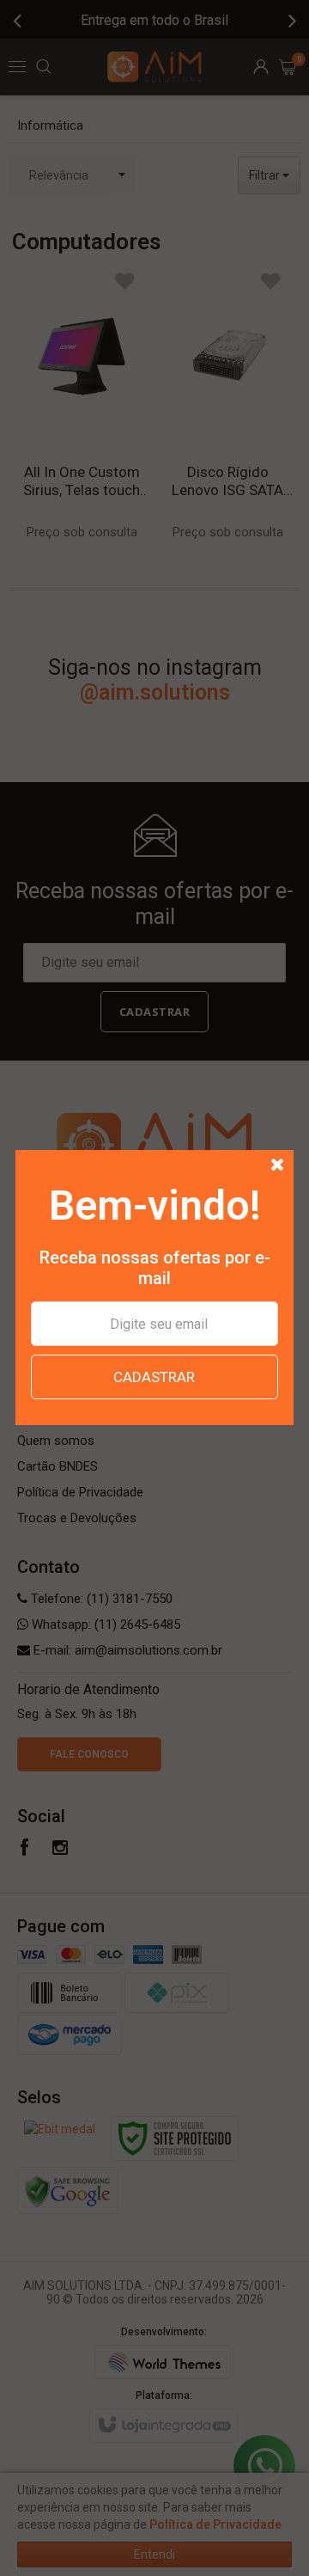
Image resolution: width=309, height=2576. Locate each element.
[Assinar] (154, 1377)
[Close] (278, 1166)
